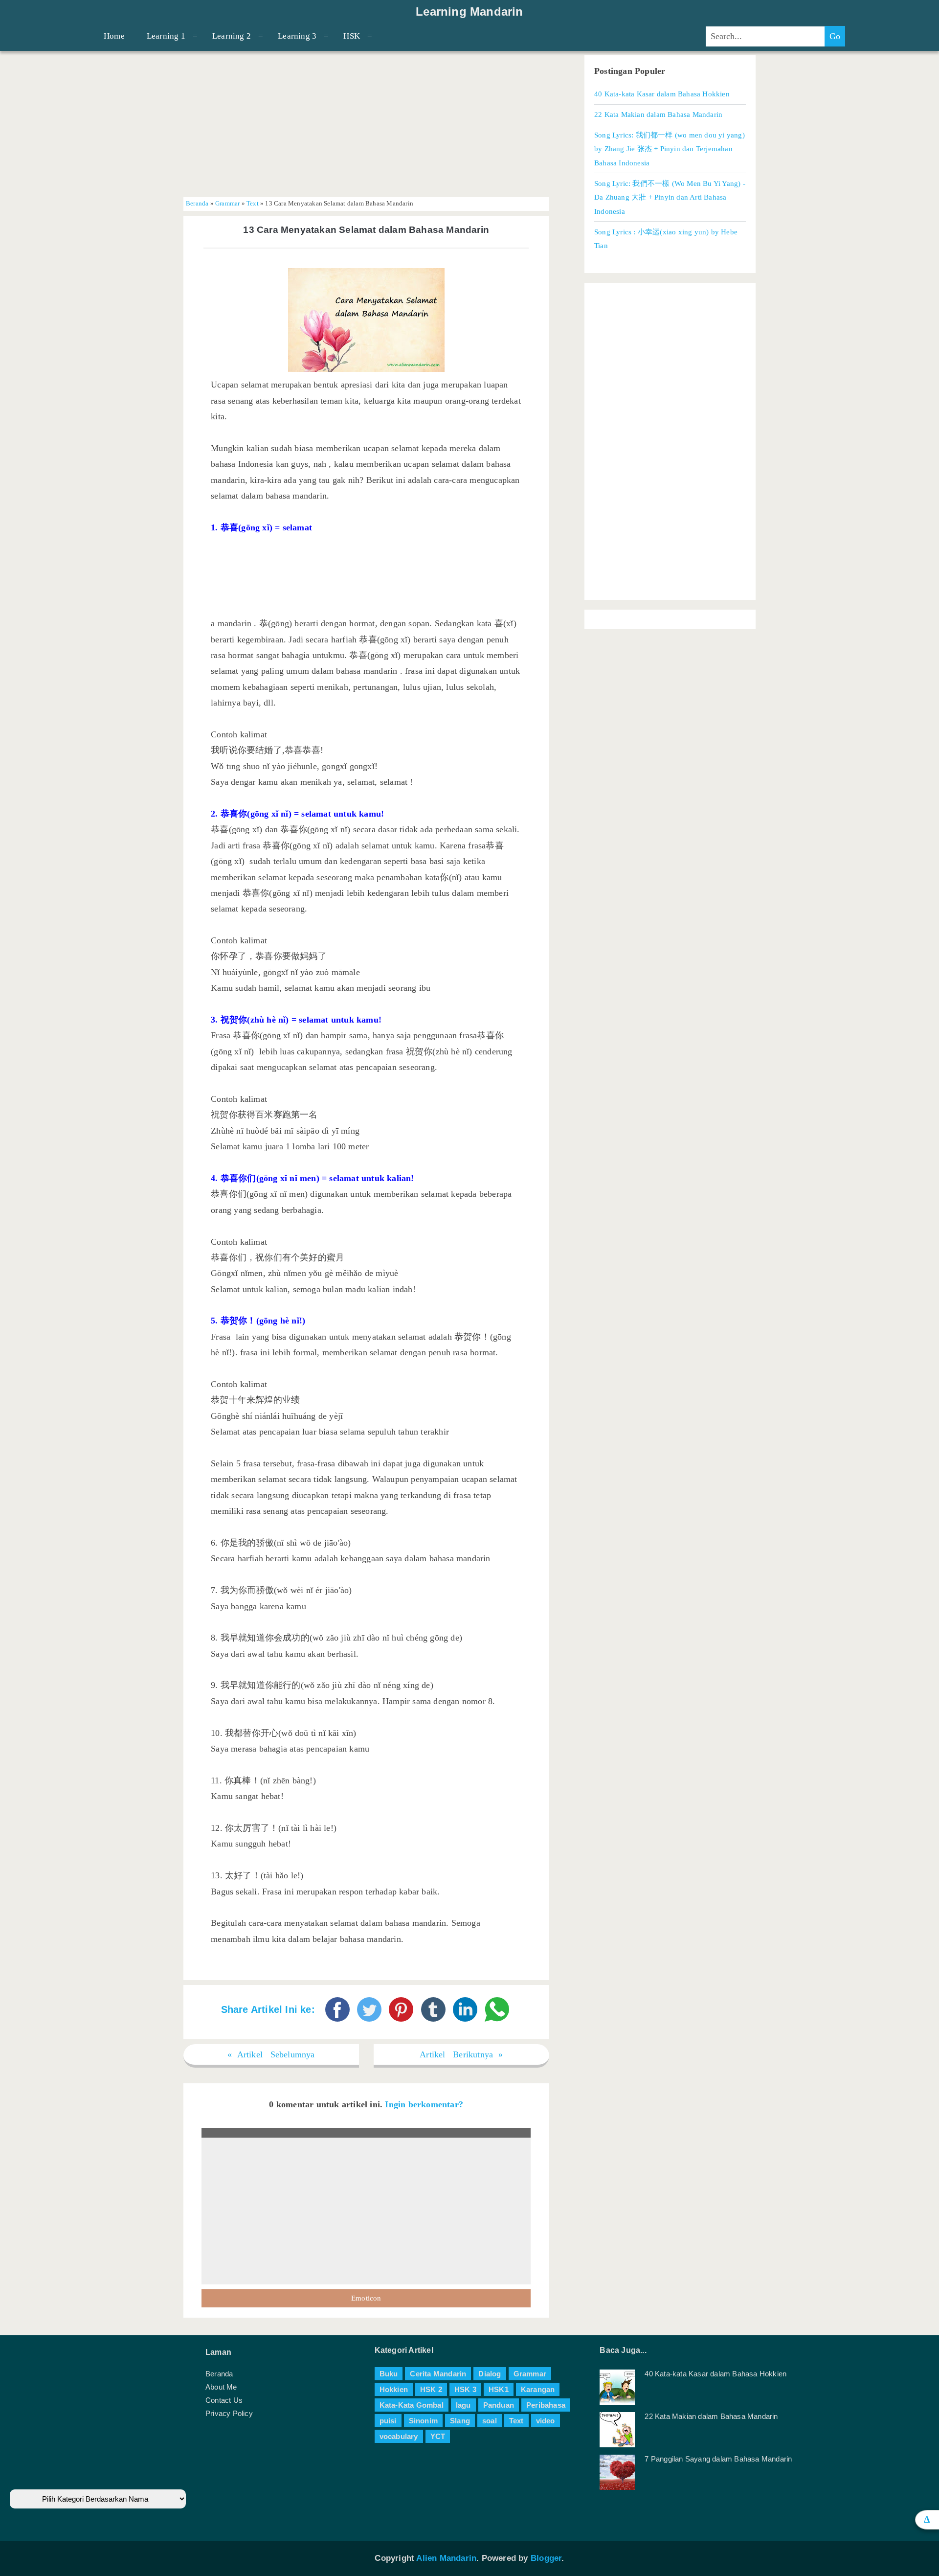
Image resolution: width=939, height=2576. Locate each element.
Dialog (490, 2374)
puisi (388, 2421)
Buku (389, 2374)
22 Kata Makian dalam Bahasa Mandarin (658, 114)
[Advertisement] (366, 124)
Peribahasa (546, 2405)
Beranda (197, 204)
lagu (463, 2405)
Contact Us (224, 2400)
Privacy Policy (229, 2413)
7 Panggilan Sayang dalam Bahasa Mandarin (718, 2459)
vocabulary (399, 2436)
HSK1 (499, 2389)
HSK (352, 36)
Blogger (546, 2558)
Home (114, 36)
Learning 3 (297, 36)
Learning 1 (166, 36)
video (546, 2421)
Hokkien (394, 2389)
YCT (438, 2436)
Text (253, 204)
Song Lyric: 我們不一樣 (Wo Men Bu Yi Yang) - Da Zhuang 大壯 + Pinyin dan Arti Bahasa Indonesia (670, 197)
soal (490, 2421)
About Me (221, 2387)
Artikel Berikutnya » (461, 2054)
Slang (460, 2421)
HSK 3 (465, 2389)
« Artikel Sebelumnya (271, 2054)
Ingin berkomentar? (424, 2104)
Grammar (227, 204)
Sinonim (423, 2421)
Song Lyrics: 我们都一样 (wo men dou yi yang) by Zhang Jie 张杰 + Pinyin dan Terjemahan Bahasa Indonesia (670, 149)
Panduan (499, 2405)
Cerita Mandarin (438, 2374)
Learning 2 (232, 36)
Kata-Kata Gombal (412, 2405)
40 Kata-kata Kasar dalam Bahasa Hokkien (662, 94)
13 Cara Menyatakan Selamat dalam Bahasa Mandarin (366, 230)
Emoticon (366, 2298)
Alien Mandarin (446, 2558)
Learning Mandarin (469, 12)
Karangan (538, 2389)
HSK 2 (431, 2389)
